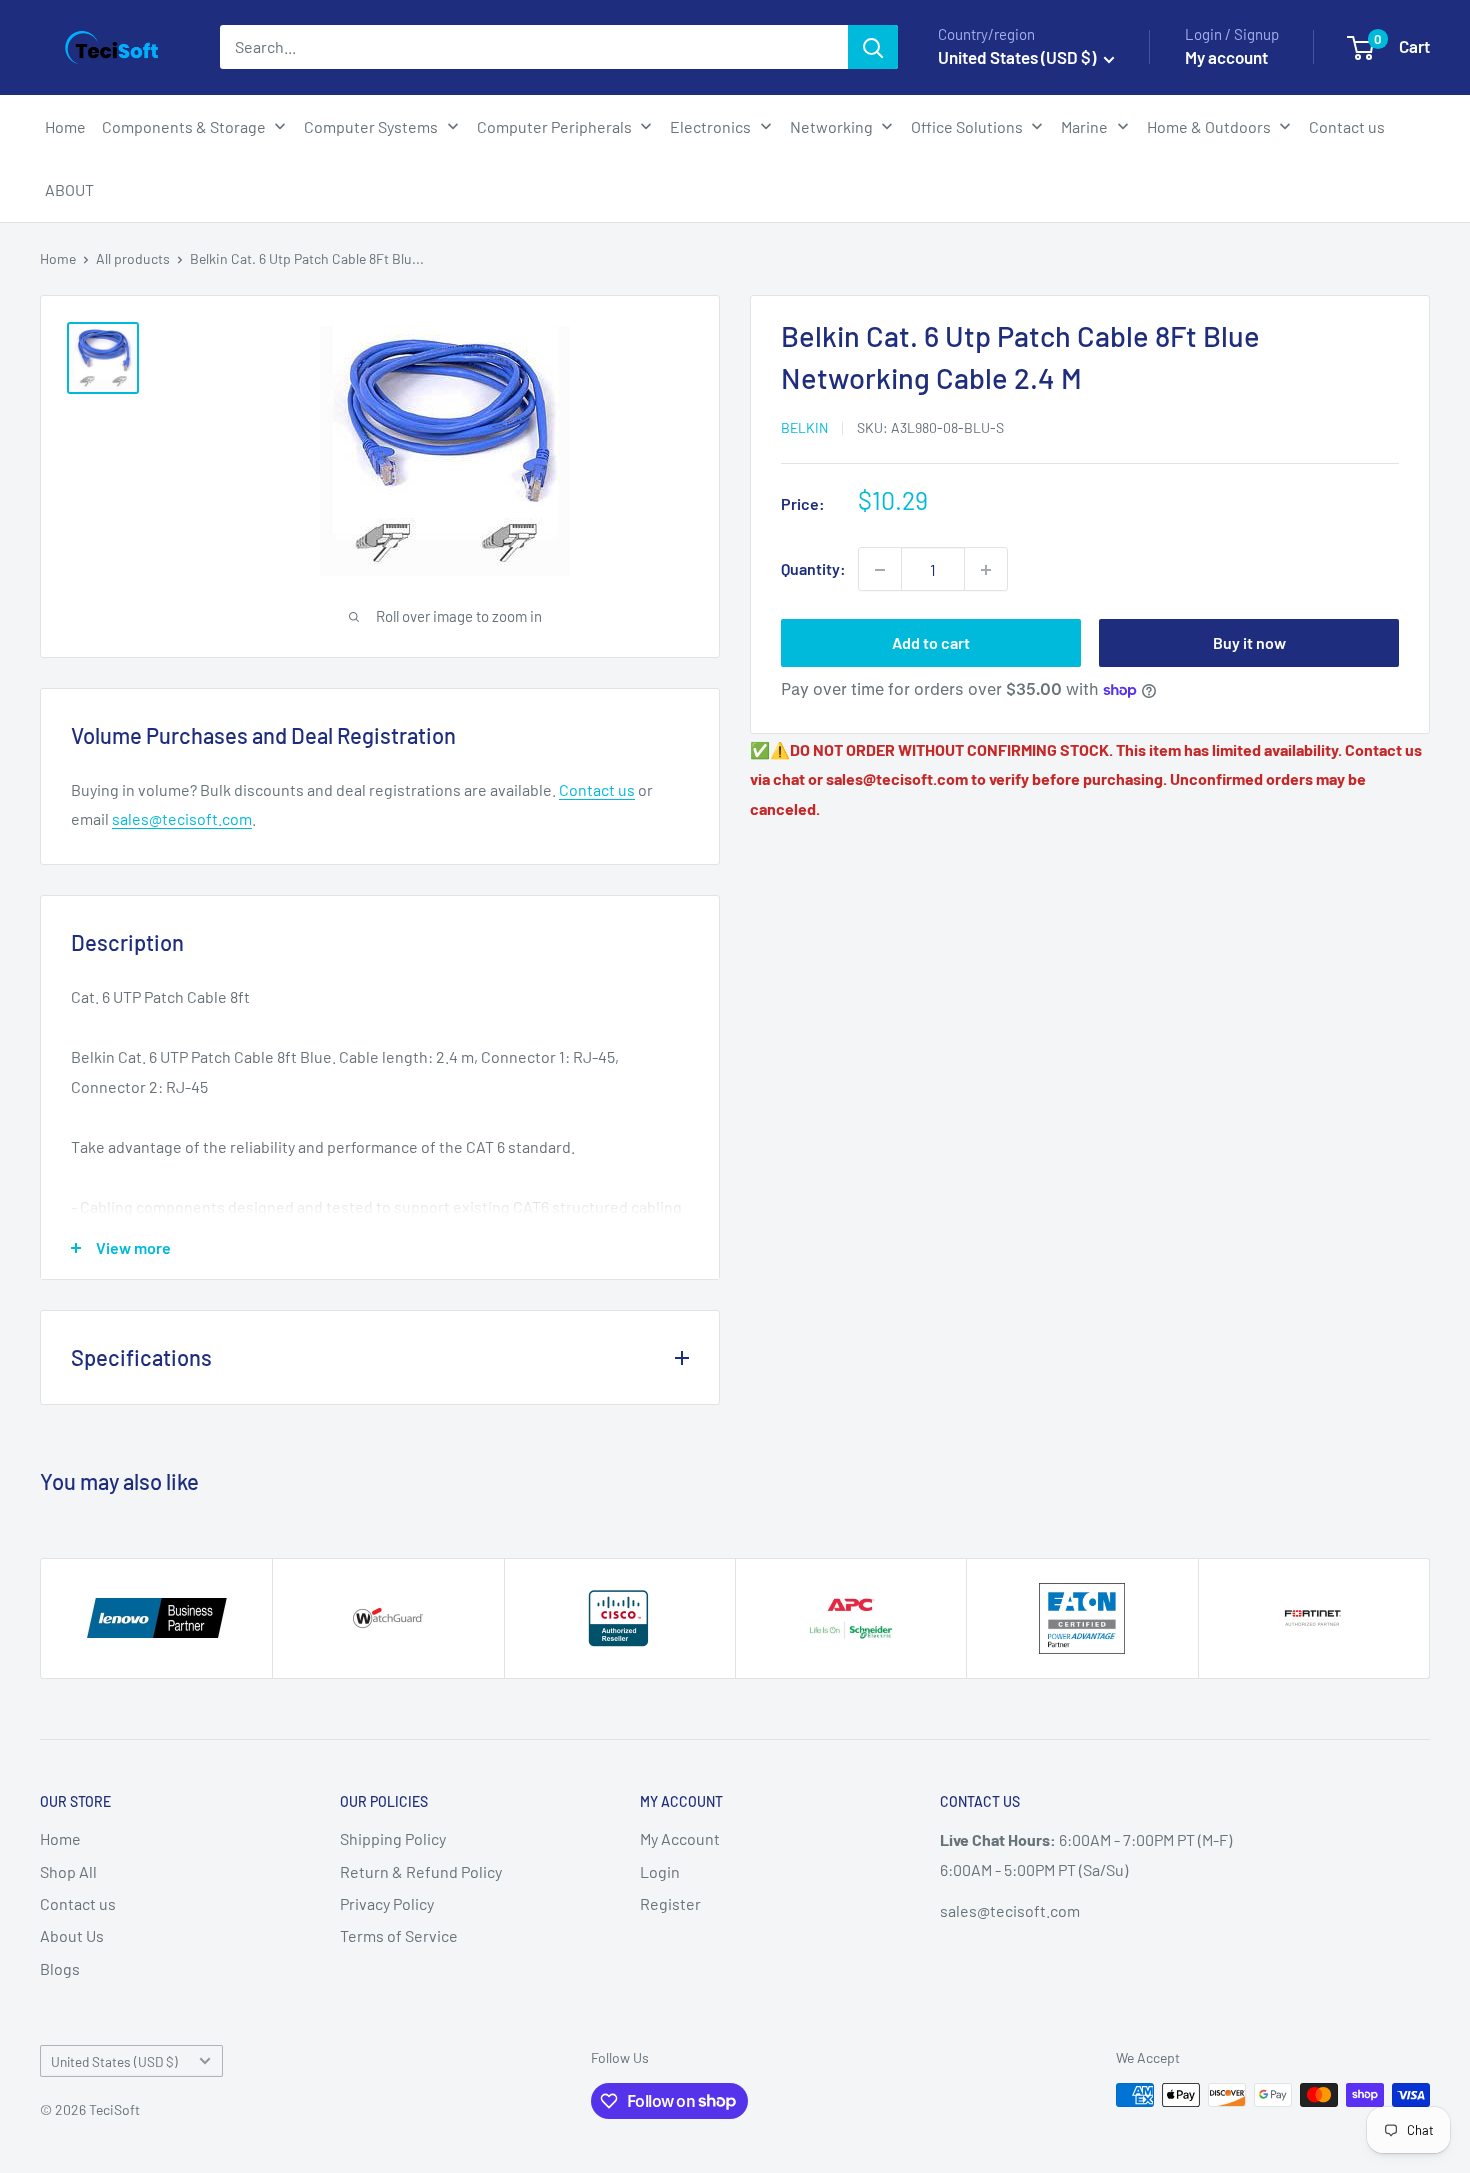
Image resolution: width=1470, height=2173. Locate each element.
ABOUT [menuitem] (69, 189)
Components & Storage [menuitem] (184, 126)
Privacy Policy (387, 1903)
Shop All (68, 1871)
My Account (680, 1838)
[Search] (873, 47)
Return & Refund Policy (421, 1871)
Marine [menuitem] (1084, 126)
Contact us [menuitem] (1347, 126)
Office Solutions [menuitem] (967, 126)
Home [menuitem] (65, 126)
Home (58, 258)
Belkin (804, 427)
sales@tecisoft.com (182, 818)
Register (670, 1903)
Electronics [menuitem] (710, 126)
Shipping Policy (393, 1838)
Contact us (597, 789)
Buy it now (1249, 643)
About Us (72, 1935)
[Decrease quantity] (880, 570)
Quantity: (813, 569)
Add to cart (931, 643)
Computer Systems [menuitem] (371, 126)
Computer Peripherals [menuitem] (554, 126)
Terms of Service (399, 1935)
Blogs (60, 1968)
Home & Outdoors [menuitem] (1209, 126)
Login (660, 1871)
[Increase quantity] (986, 570)
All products (133, 258)
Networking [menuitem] (831, 126)
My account (1226, 57)
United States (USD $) (114, 2061)
